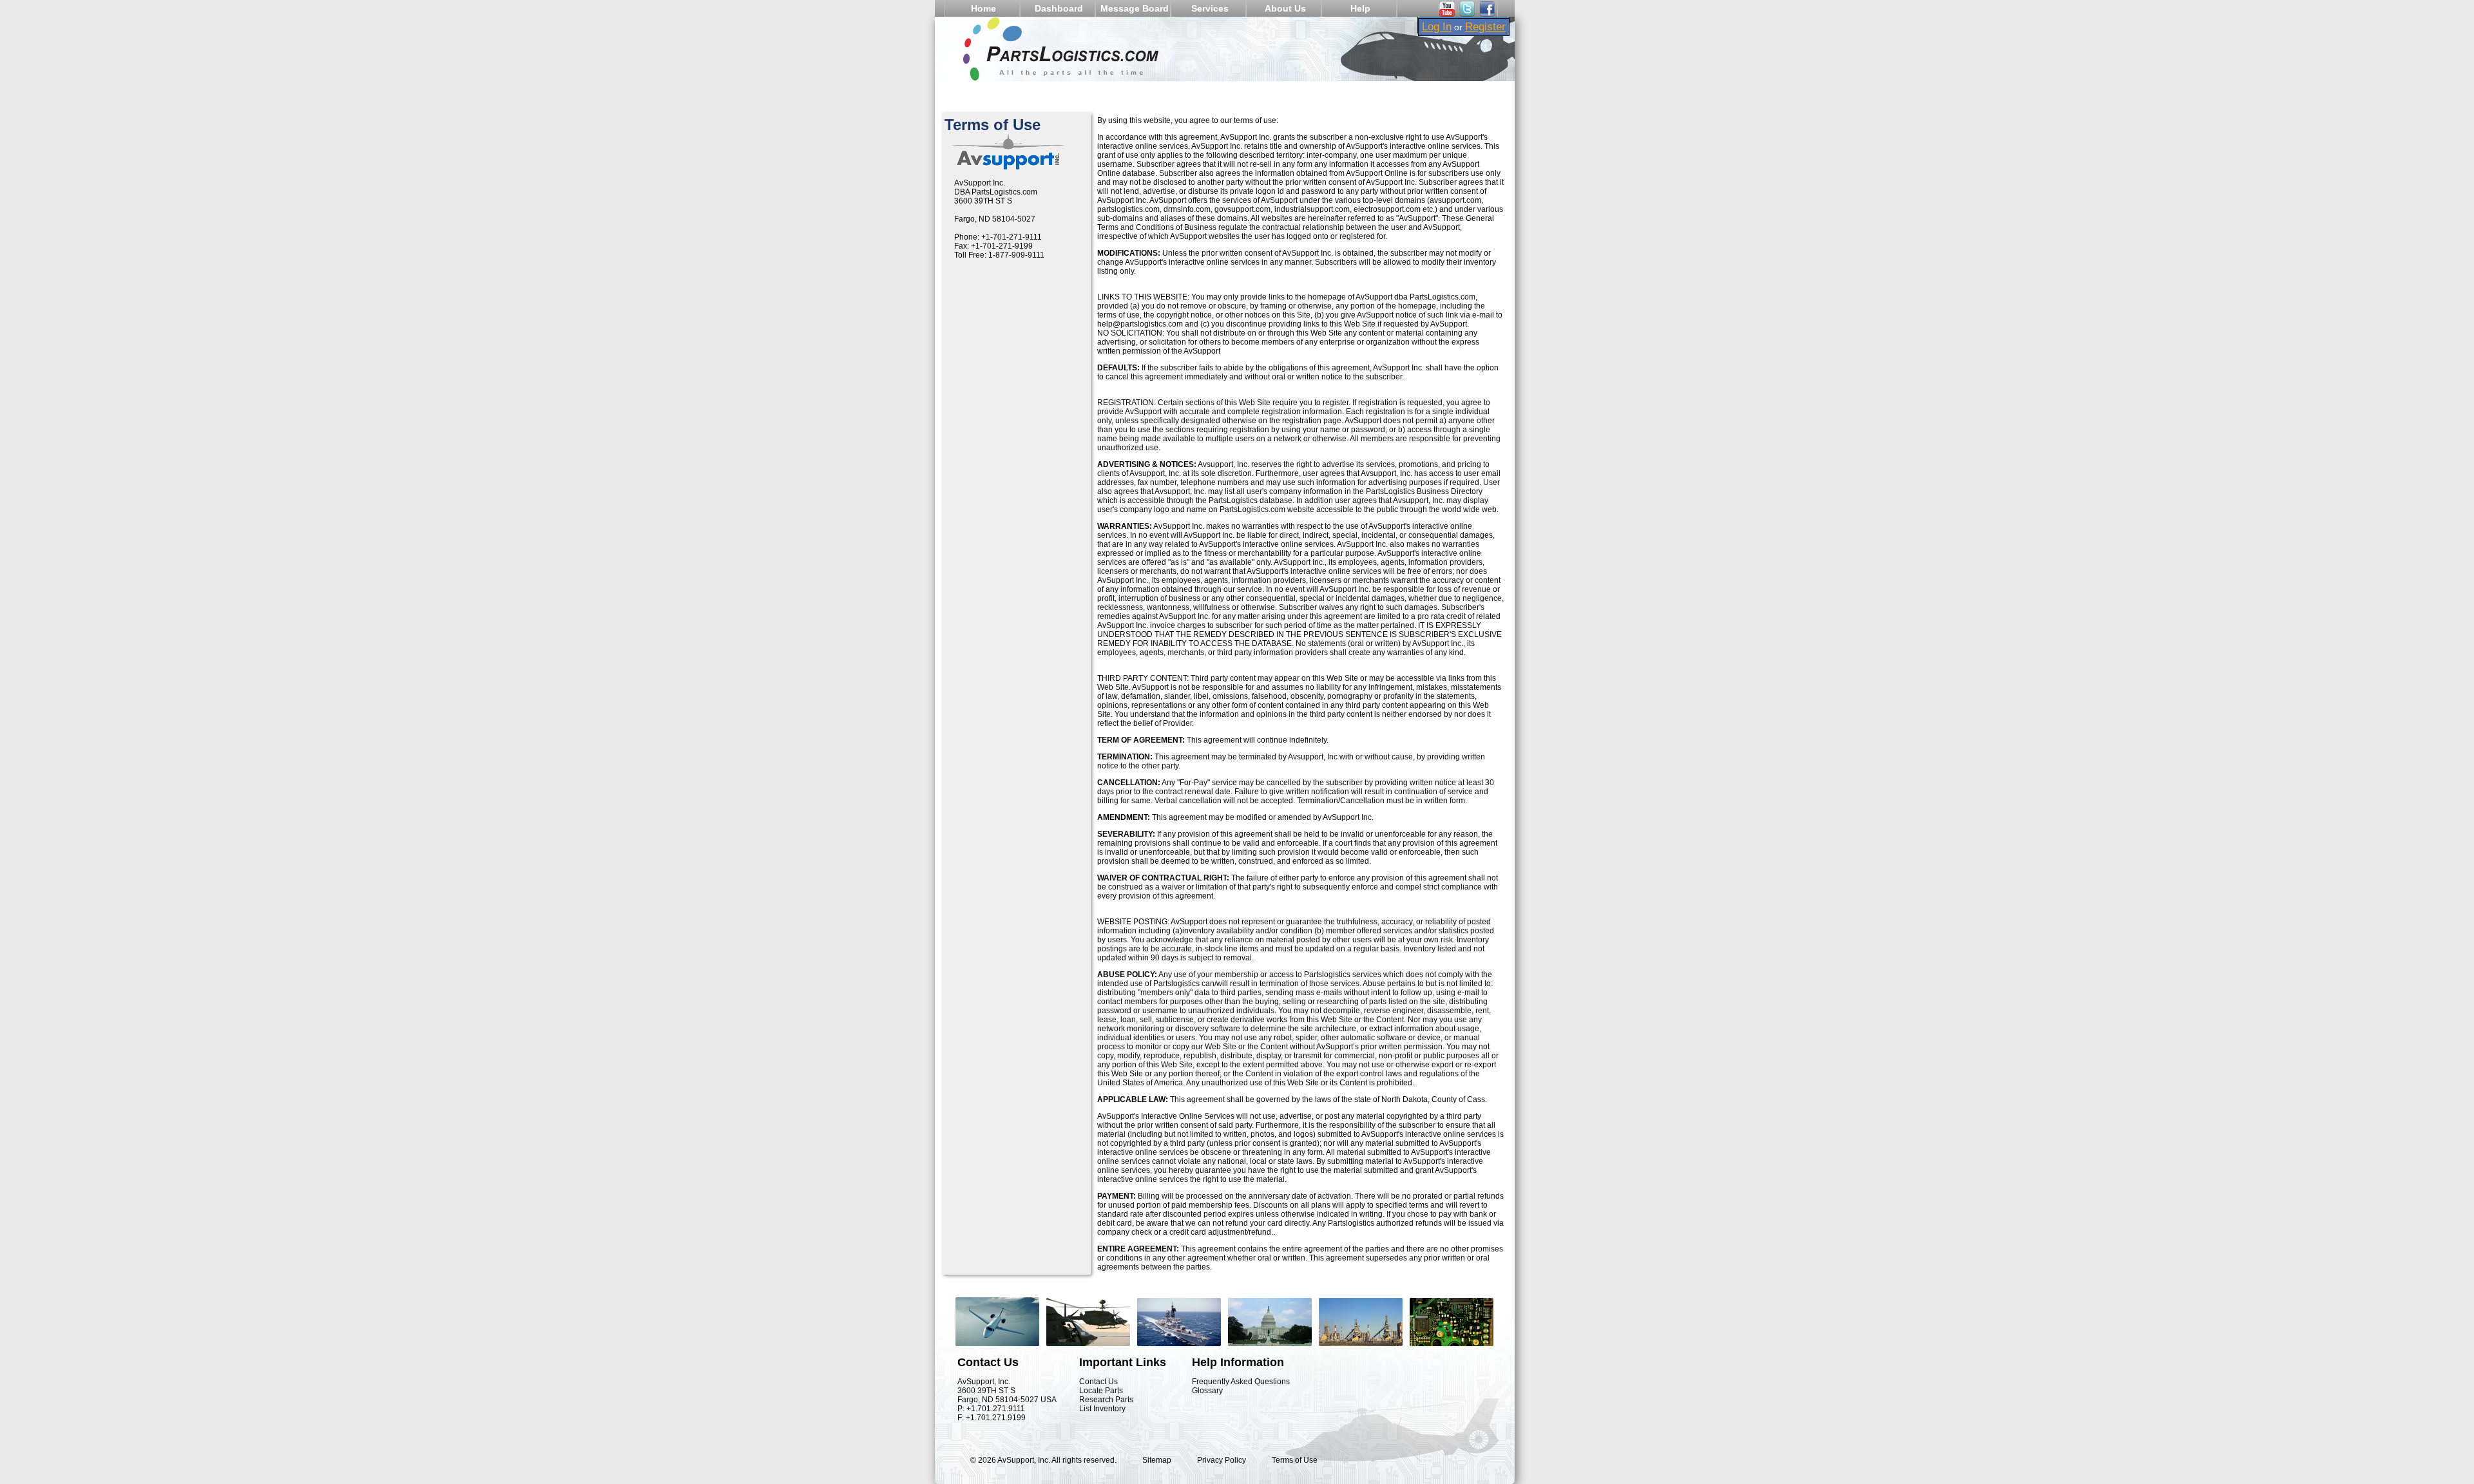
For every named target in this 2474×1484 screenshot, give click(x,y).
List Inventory (1102, 1409)
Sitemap (1157, 1460)
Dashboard (1059, 8)
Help (1360, 8)
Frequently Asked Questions (1241, 1382)
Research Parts (1106, 1400)
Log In (1437, 26)
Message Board (1135, 8)
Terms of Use (1295, 1460)
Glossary (1207, 1391)
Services (1210, 8)
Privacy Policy (1222, 1460)
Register (1485, 26)
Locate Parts (1101, 1391)
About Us (1285, 8)
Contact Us (1098, 1382)
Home (983, 8)
